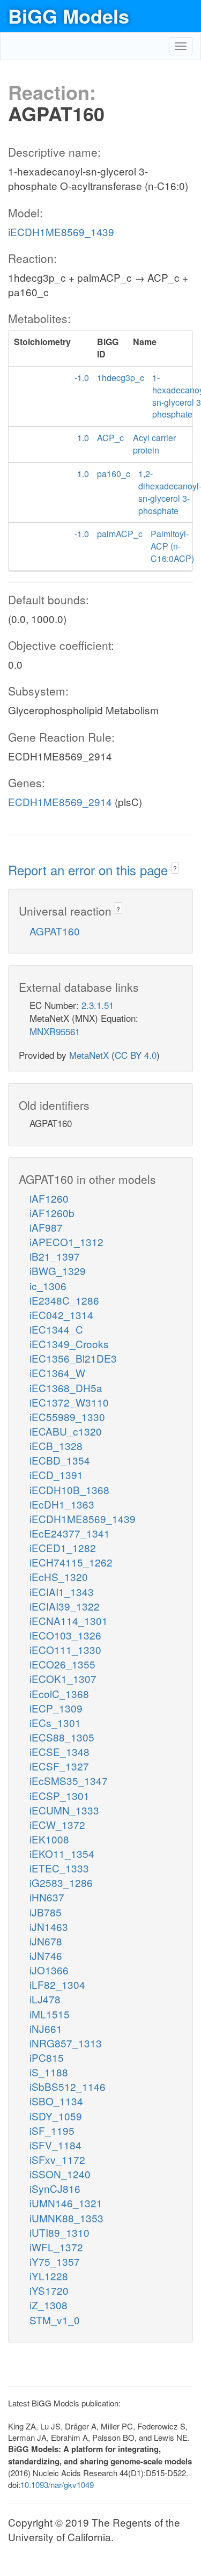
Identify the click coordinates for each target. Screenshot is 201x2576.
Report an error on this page (90, 870)
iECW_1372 (57, 1824)
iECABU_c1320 (66, 1431)
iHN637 (47, 1897)
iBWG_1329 (58, 1271)
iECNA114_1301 (69, 1620)
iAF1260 (49, 1198)
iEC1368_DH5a (66, 1388)
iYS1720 (49, 2290)
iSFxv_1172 (57, 2159)
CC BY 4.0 (136, 1055)
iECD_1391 (56, 1474)
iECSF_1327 (59, 1766)
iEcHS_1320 (59, 1576)
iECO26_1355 (62, 1664)
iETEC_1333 (59, 1868)
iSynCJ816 (55, 2188)
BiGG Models (69, 16)
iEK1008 (49, 1839)
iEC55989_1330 (67, 1417)
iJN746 (46, 1955)
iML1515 (50, 2014)
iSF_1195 (52, 2130)
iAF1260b (52, 1213)
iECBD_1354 (60, 1460)
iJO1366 (49, 1970)
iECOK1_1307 (63, 1678)
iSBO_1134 (56, 2101)
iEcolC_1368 (59, 1693)
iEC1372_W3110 (69, 1402)
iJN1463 (49, 1926)
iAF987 (46, 1227)
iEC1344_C (56, 1329)
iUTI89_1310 (59, 2232)
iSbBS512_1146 (68, 2086)
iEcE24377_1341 (70, 1533)
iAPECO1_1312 (66, 1242)
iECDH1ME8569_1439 (61, 232)
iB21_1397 (55, 1256)
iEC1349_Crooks (69, 1344)
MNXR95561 (55, 1031)
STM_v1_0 (55, 2320)
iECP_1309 (56, 1708)
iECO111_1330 (65, 1649)
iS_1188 (49, 2072)
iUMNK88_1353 (66, 2218)
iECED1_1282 (63, 1547)
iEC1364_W (57, 1373)
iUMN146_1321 (66, 2203)
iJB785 (46, 1912)
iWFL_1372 (56, 2247)
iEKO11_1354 (62, 1853)
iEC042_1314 (61, 1315)
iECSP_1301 (59, 1795)
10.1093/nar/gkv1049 (57, 2484)
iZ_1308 (49, 2305)
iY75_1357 (55, 2261)
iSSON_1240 (60, 2174)
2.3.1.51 (98, 1005)
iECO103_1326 (65, 1635)
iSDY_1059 (56, 2116)
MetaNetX (89, 1055)
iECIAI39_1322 (65, 1606)
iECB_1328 (56, 1446)
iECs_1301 (55, 1722)
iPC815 (47, 2057)
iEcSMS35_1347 (69, 1780)
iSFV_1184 (55, 2145)
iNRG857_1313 (66, 2043)
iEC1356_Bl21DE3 (73, 1358)
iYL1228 (49, 2276)
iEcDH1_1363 (62, 1504)
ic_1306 (48, 1286)
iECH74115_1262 (71, 1562)
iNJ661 (46, 2028)
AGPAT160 (55, 931)
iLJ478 (45, 1999)
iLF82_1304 (57, 1984)
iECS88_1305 (62, 1737)
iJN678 (46, 1941)
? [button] (175, 868)
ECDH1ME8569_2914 (60, 802)
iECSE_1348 (59, 1751)
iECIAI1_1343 (62, 1591)
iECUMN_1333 (64, 1810)
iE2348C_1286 (64, 1300)
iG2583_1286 (61, 1882)
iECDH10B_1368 (69, 1490)
